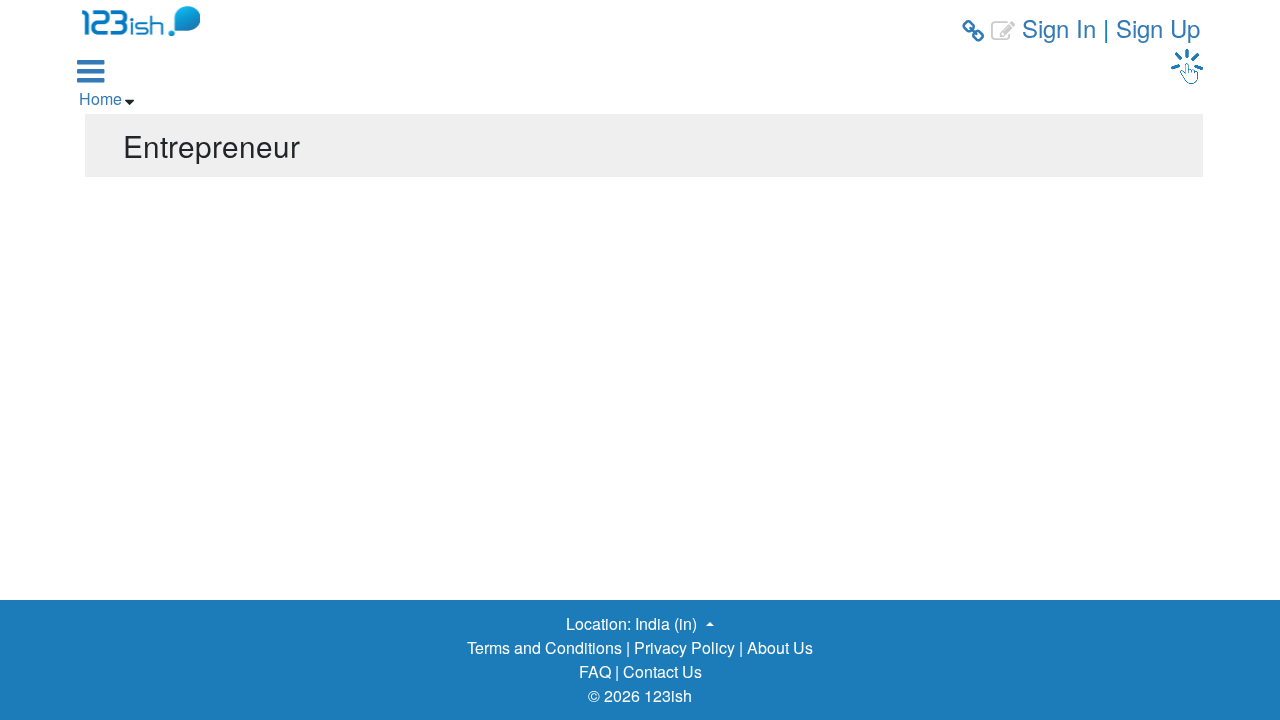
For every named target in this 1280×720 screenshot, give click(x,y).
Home (100, 98)
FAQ (595, 671)
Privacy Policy (684, 647)
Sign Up (1158, 27)
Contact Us (662, 671)
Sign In (1059, 27)
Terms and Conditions (544, 647)
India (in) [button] (668, 623)
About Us (780, 647)
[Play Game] (1187, 66)
